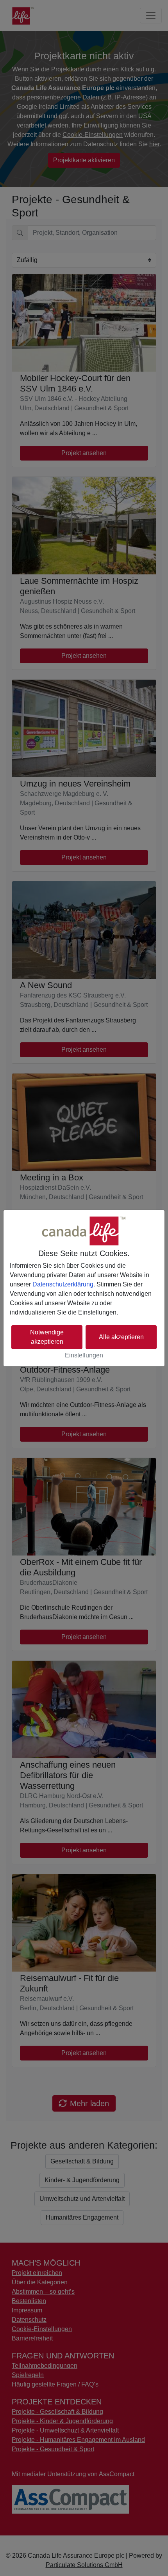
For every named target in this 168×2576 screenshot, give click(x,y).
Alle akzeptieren (121, 1337)
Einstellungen (84, 1355)
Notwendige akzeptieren (47, 1337)
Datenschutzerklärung (63, 1284)
